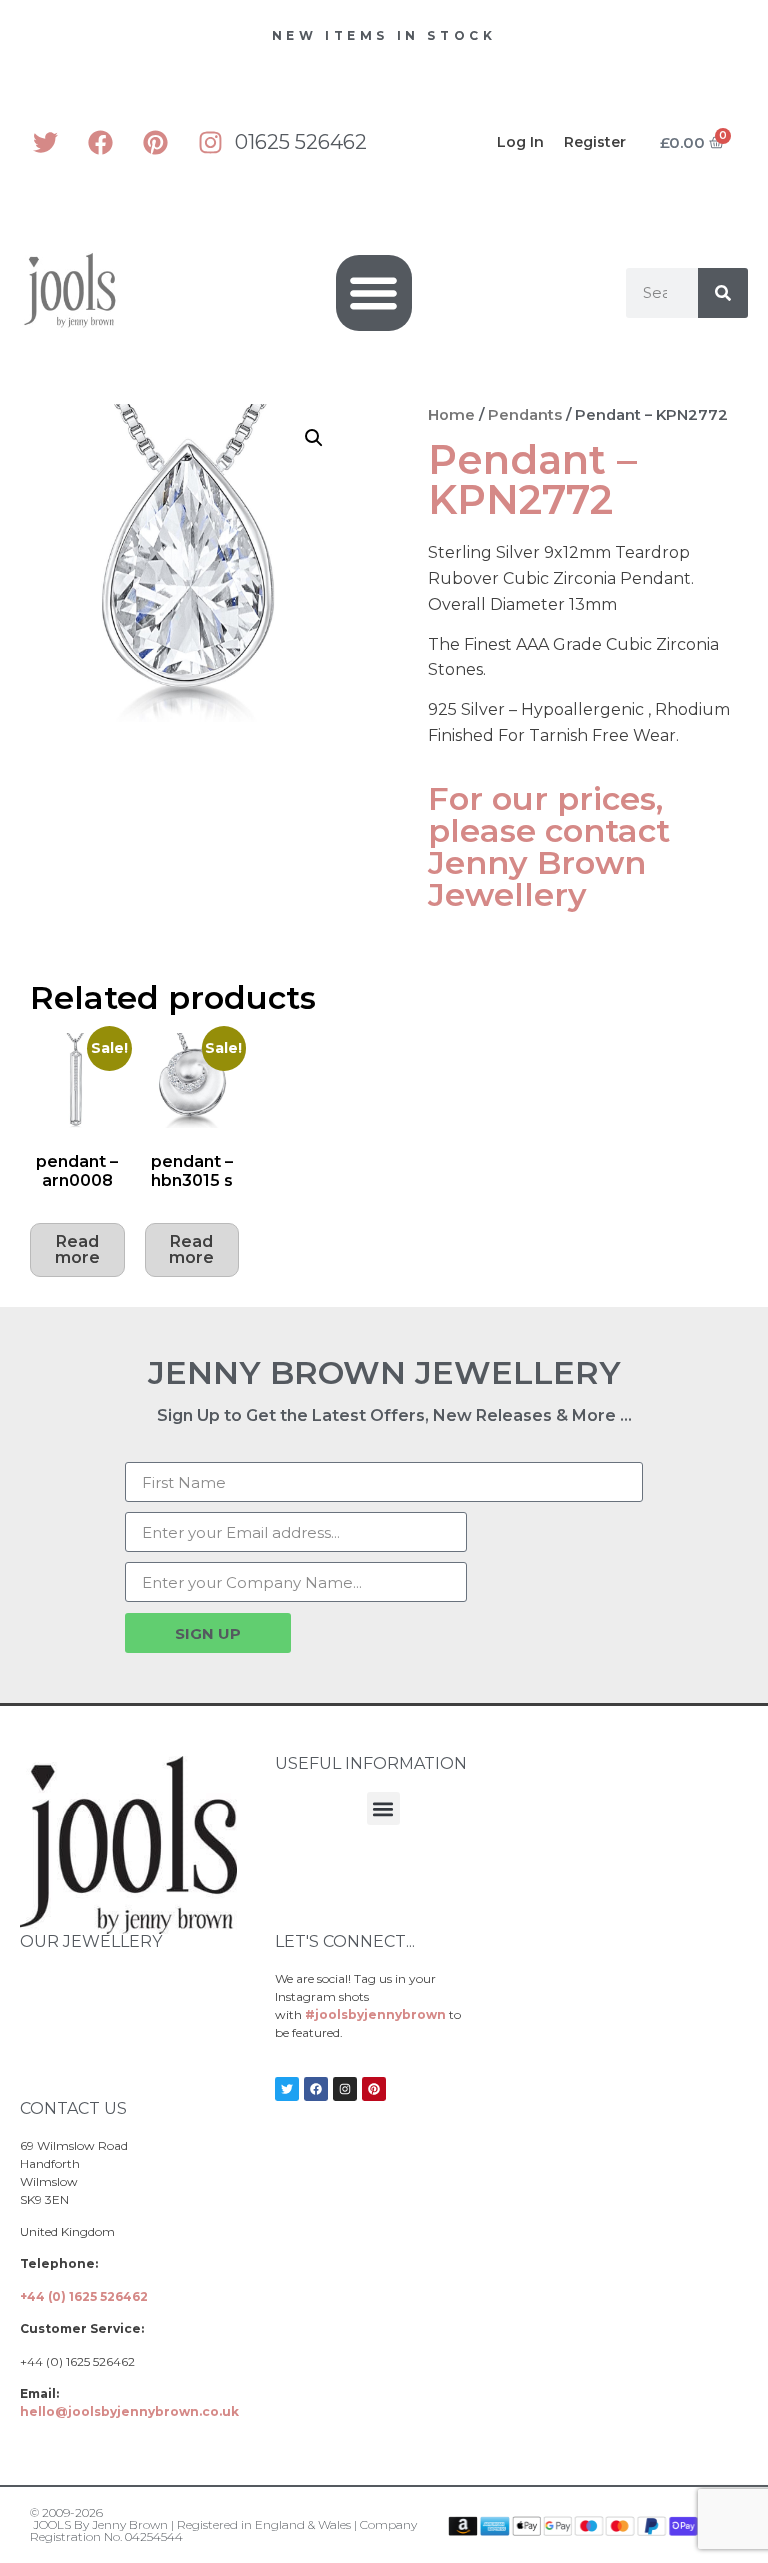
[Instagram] (210, 142)
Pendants (525, 415)
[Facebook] (100, 142)
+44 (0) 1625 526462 (84, 2296)
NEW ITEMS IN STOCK (384, 35)
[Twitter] (45, 142)
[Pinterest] (155, 142)
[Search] (723, 293)
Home (451, 415)
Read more (77, 1249)
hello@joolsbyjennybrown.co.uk (129, 2411)
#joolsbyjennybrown (375, 2014)
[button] (374, 293)
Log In (520, 142)
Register (595, 142)
